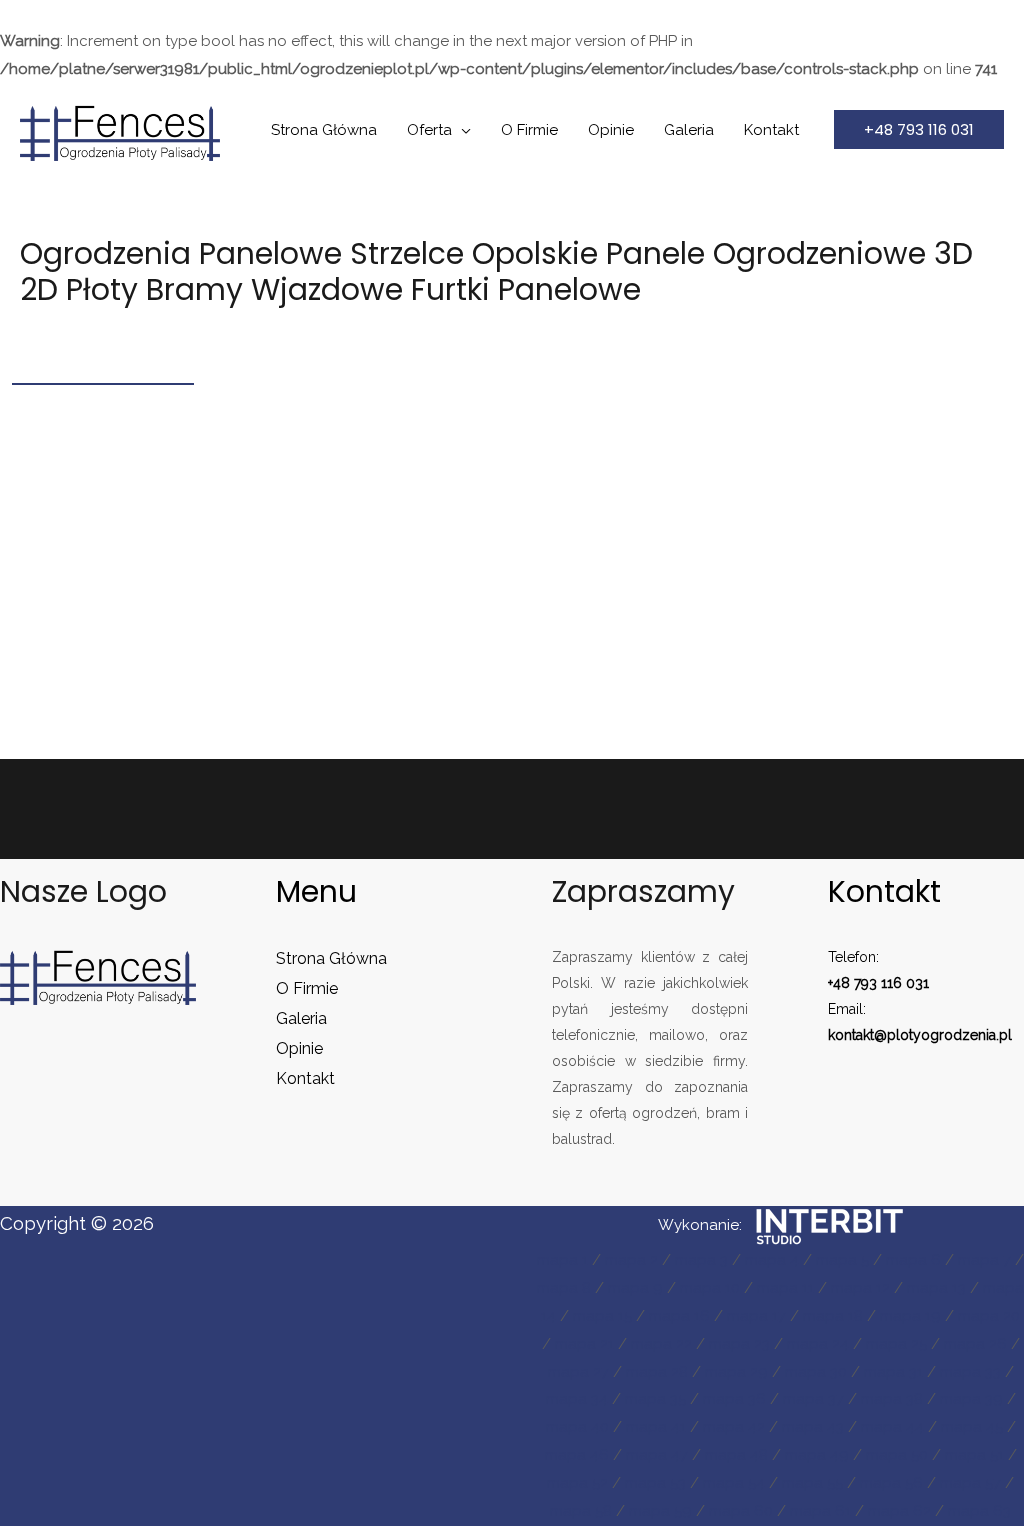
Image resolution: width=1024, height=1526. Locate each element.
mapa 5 (842, 1260)
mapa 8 (564, 1288)
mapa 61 (820, 1511)
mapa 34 (577, 1399)
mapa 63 (979, 1511)
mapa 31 (893, 1372)
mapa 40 (577, 1427)
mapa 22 (661, 1344)
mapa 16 (679, 1316)
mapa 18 (833, 1316)
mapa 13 (936, 1288)
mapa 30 (816, 1372)
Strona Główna (324, 130)
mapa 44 (892, 1427)
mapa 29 (736, 1372)
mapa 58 (581, 1511)
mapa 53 (655, 1483)
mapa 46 (577, 1455)
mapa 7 (984, 1260)
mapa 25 (896, 1344)
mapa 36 (734, 1399)
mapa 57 (970, 1483)
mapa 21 (584, 1344)
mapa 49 (817, 1455)
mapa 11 (785, 1288)
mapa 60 (741, 1511)
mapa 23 (739, 1344)
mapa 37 (813, 1399)
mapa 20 (989, 1316)
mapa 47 (657, 1455)
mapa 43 (813, 1427)
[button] (919, 129)
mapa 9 (635, 1288)
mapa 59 (660, 1511)
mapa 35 (655, 1399)
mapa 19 (910, 1316)
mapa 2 (631, 1260)
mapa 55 (812, 1483)
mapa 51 (974, 1455)
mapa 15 (602, 1316)
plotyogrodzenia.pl (949, 1035)
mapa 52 (577, 1483)
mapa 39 (971, 1399)
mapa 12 (860, 1288)
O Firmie (529, 130)
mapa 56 (891, 1483)
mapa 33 (970, 1372)
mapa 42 (734, 1427)
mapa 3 (701, 1260)
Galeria (689, 130)
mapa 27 (578, 1372)
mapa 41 (656, 1427)
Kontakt (771, 130)
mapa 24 (818, 1344)
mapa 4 (772, 1260)
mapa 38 (892, 1399)
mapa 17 (756, 1316)
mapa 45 (972, 1427)
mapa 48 (736, 1455)
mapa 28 (657, 1372)
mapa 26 (975, 1344)
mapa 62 (899, 1511)
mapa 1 (562, 1260)
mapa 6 (913, 1260)
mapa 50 (897, 1455)
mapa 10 (710, 1288)
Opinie (611, 130)
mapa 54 (734, 1483)
